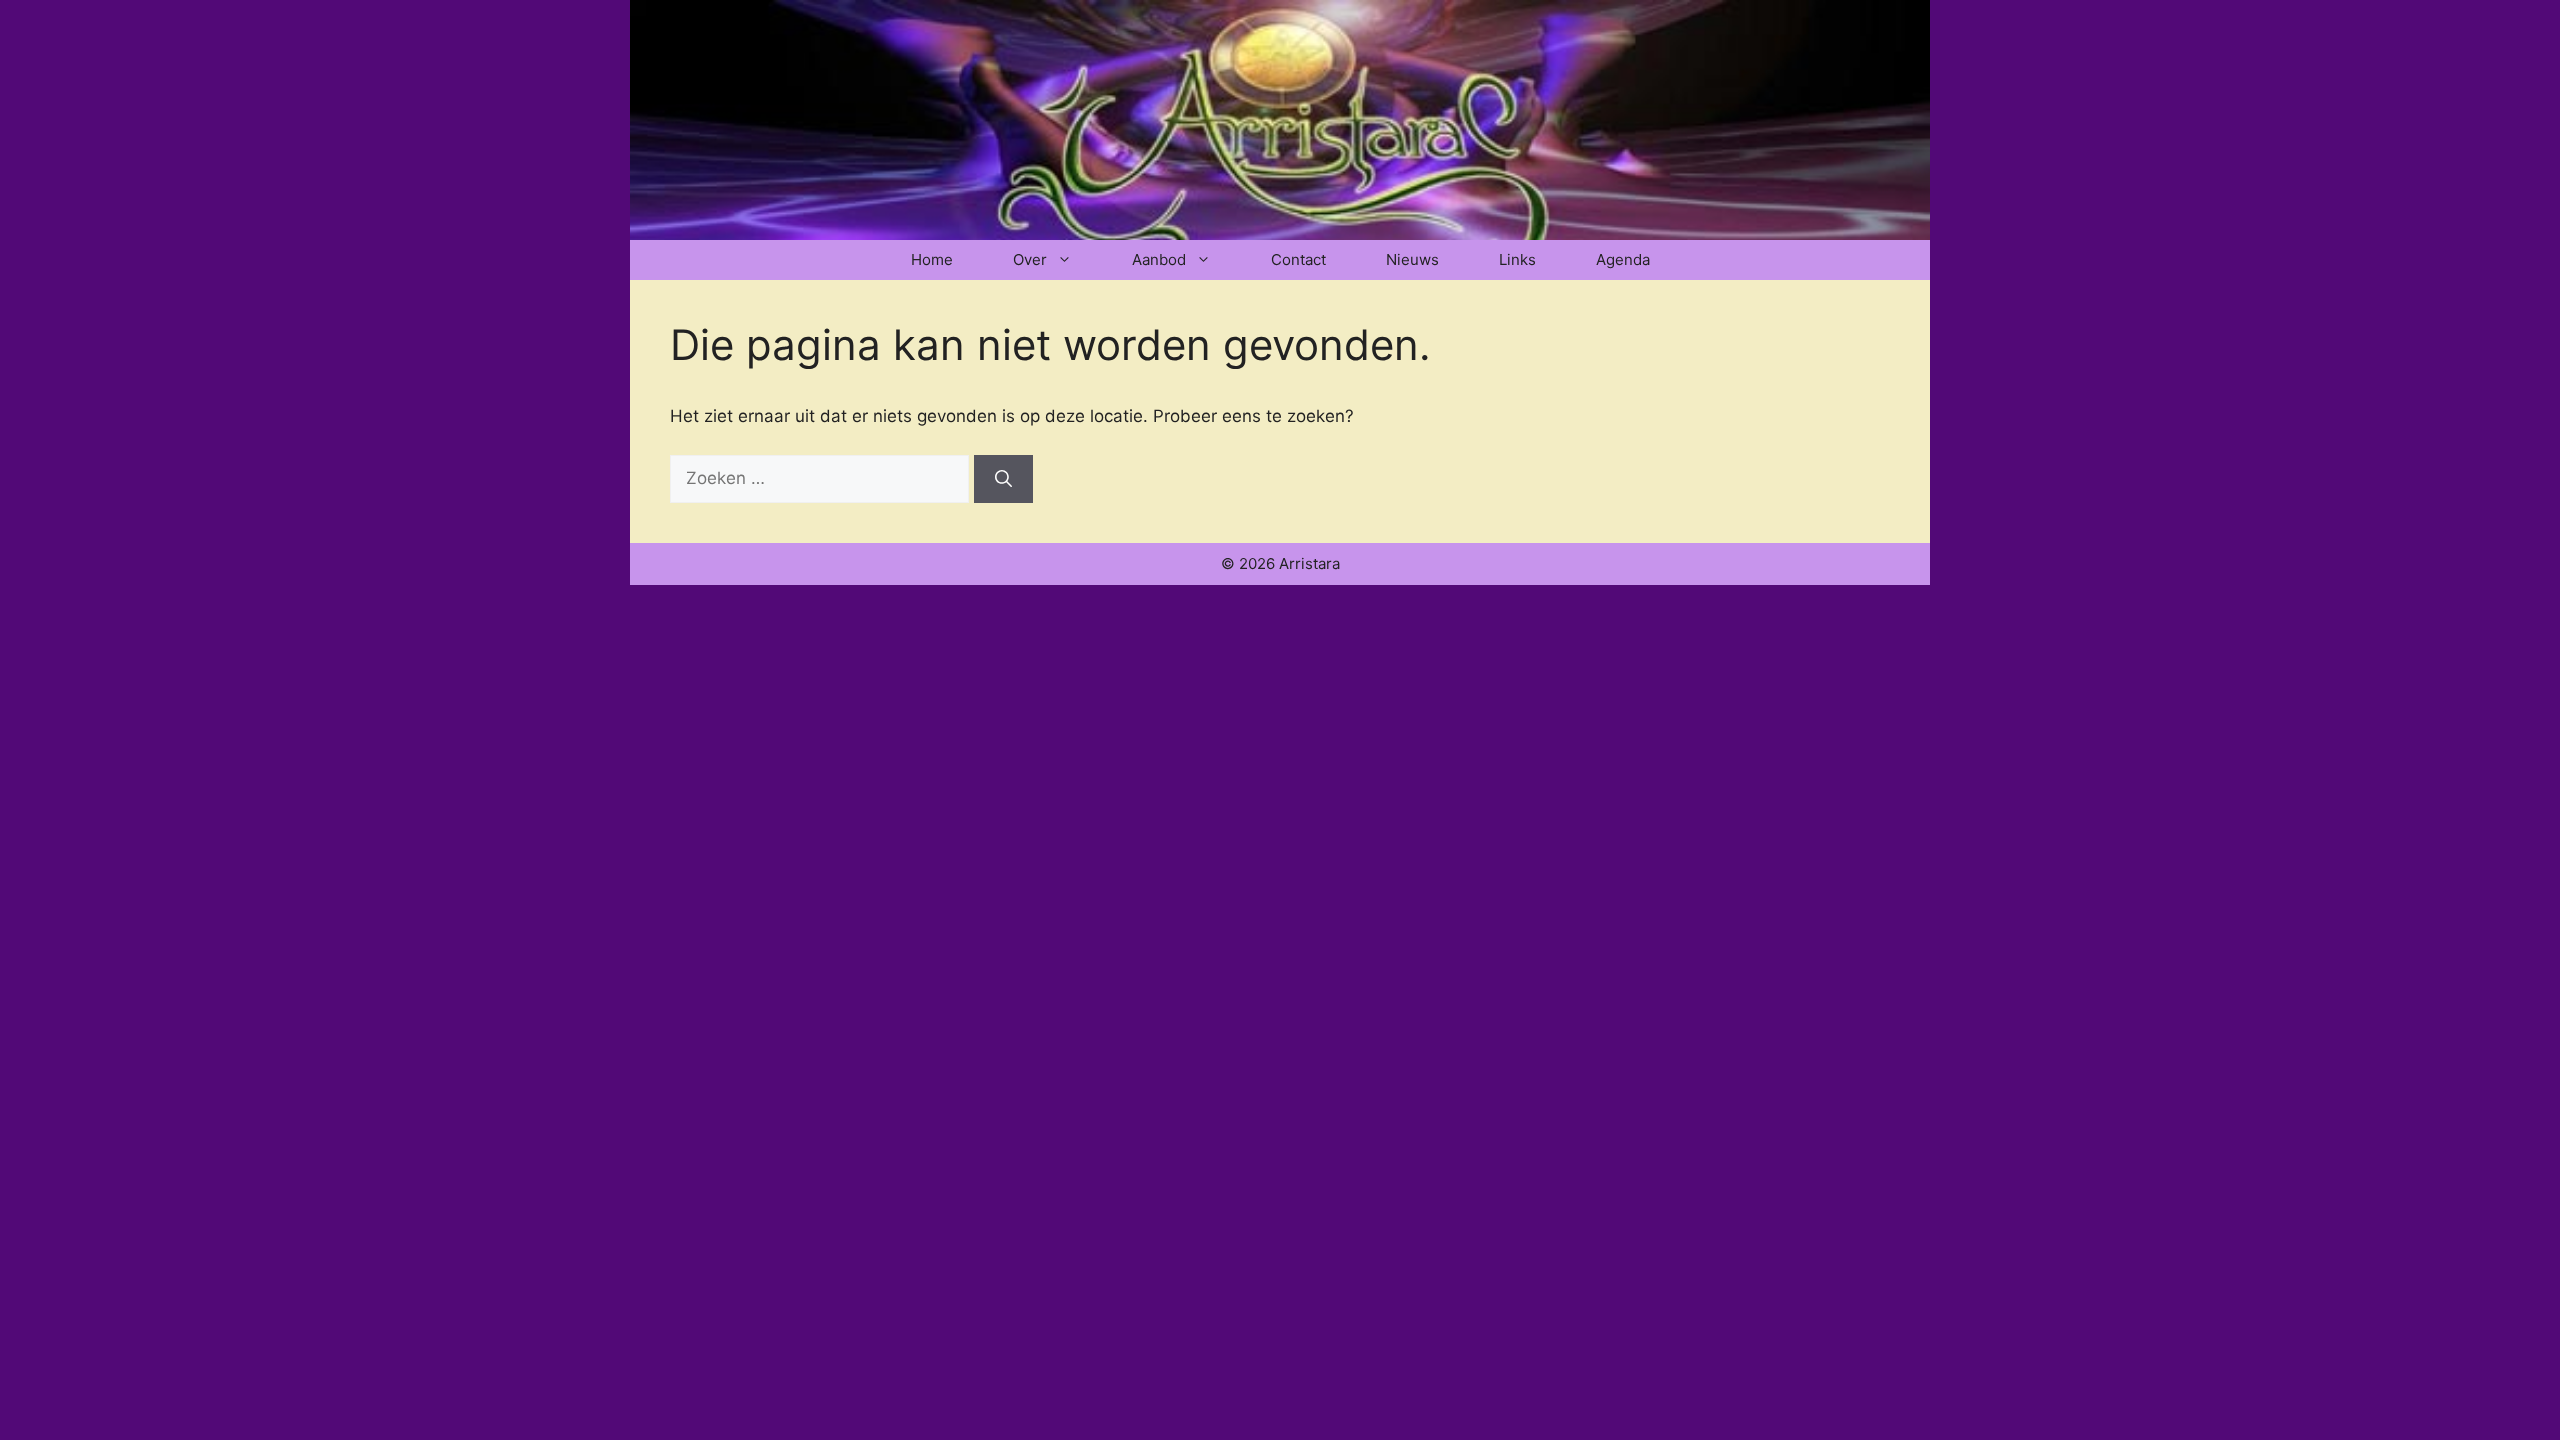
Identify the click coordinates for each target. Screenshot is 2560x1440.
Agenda (1623, 259)
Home (932, 259)
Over (1030, 259)
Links (1517, 259)
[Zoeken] (1003, 479)
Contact (1298, 259)
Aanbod (1159, 259)
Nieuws (1412, 259)
